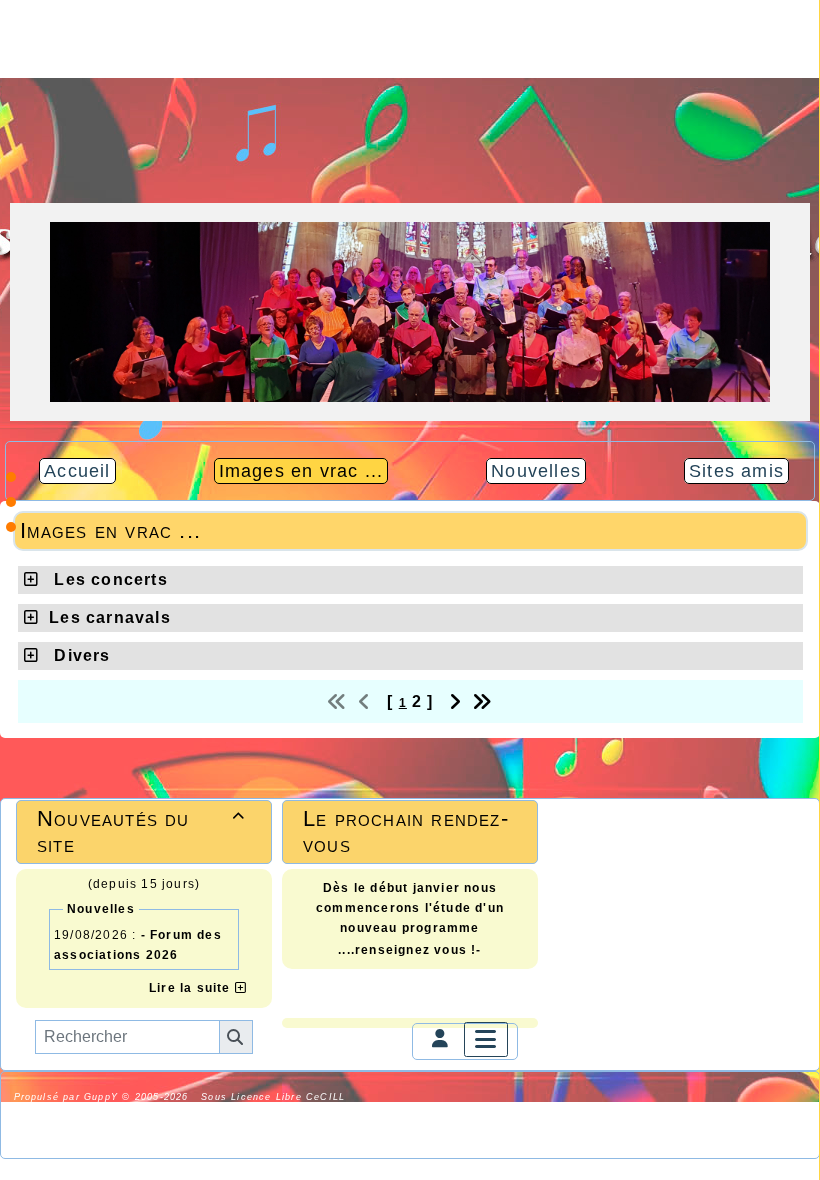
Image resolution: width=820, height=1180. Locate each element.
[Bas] (11, 527)
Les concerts (108, 579)
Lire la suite (192, 988)
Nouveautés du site (141, 831)
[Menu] (486, 1039)
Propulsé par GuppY (68, 1097)
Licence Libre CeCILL (208, 1113)
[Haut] (11, 477)
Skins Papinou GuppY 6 (80, 1113)
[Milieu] (11, 502)
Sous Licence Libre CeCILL (275, 1097)
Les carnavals (110, 617)
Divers (79, 655)
